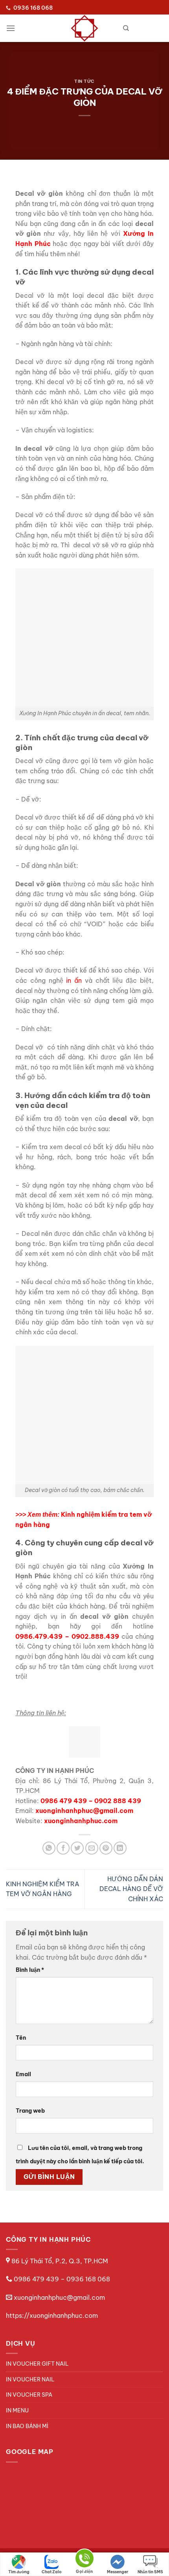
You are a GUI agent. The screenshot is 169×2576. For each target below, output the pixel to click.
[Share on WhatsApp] (49, 1848)
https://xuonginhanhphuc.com (52, 2315)
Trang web (30, 2111)
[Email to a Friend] (92, 1848)
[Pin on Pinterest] (106, 1848)
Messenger (118, 2572)
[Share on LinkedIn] (120, 1848)
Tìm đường (19, 2572)
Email (23, 2074)
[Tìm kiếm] (126, 28)
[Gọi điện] (84, 2560)
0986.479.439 (39, 1636)
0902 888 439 (118, 1801)
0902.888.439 (95, 1636)
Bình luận (30, 1970)
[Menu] (11, 28)
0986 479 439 (64, 1801)
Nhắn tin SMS (150, 2572)
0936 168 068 (88, 2279)
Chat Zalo (52, 2572)
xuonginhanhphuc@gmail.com (59, 2297)
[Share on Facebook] (63, 1848)
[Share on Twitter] (77, 1848)
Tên (21, 2038)
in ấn (74, 980)
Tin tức (84, 81)
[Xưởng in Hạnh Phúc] (84, 28)
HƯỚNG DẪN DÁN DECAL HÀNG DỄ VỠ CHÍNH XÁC (131, 1889)
